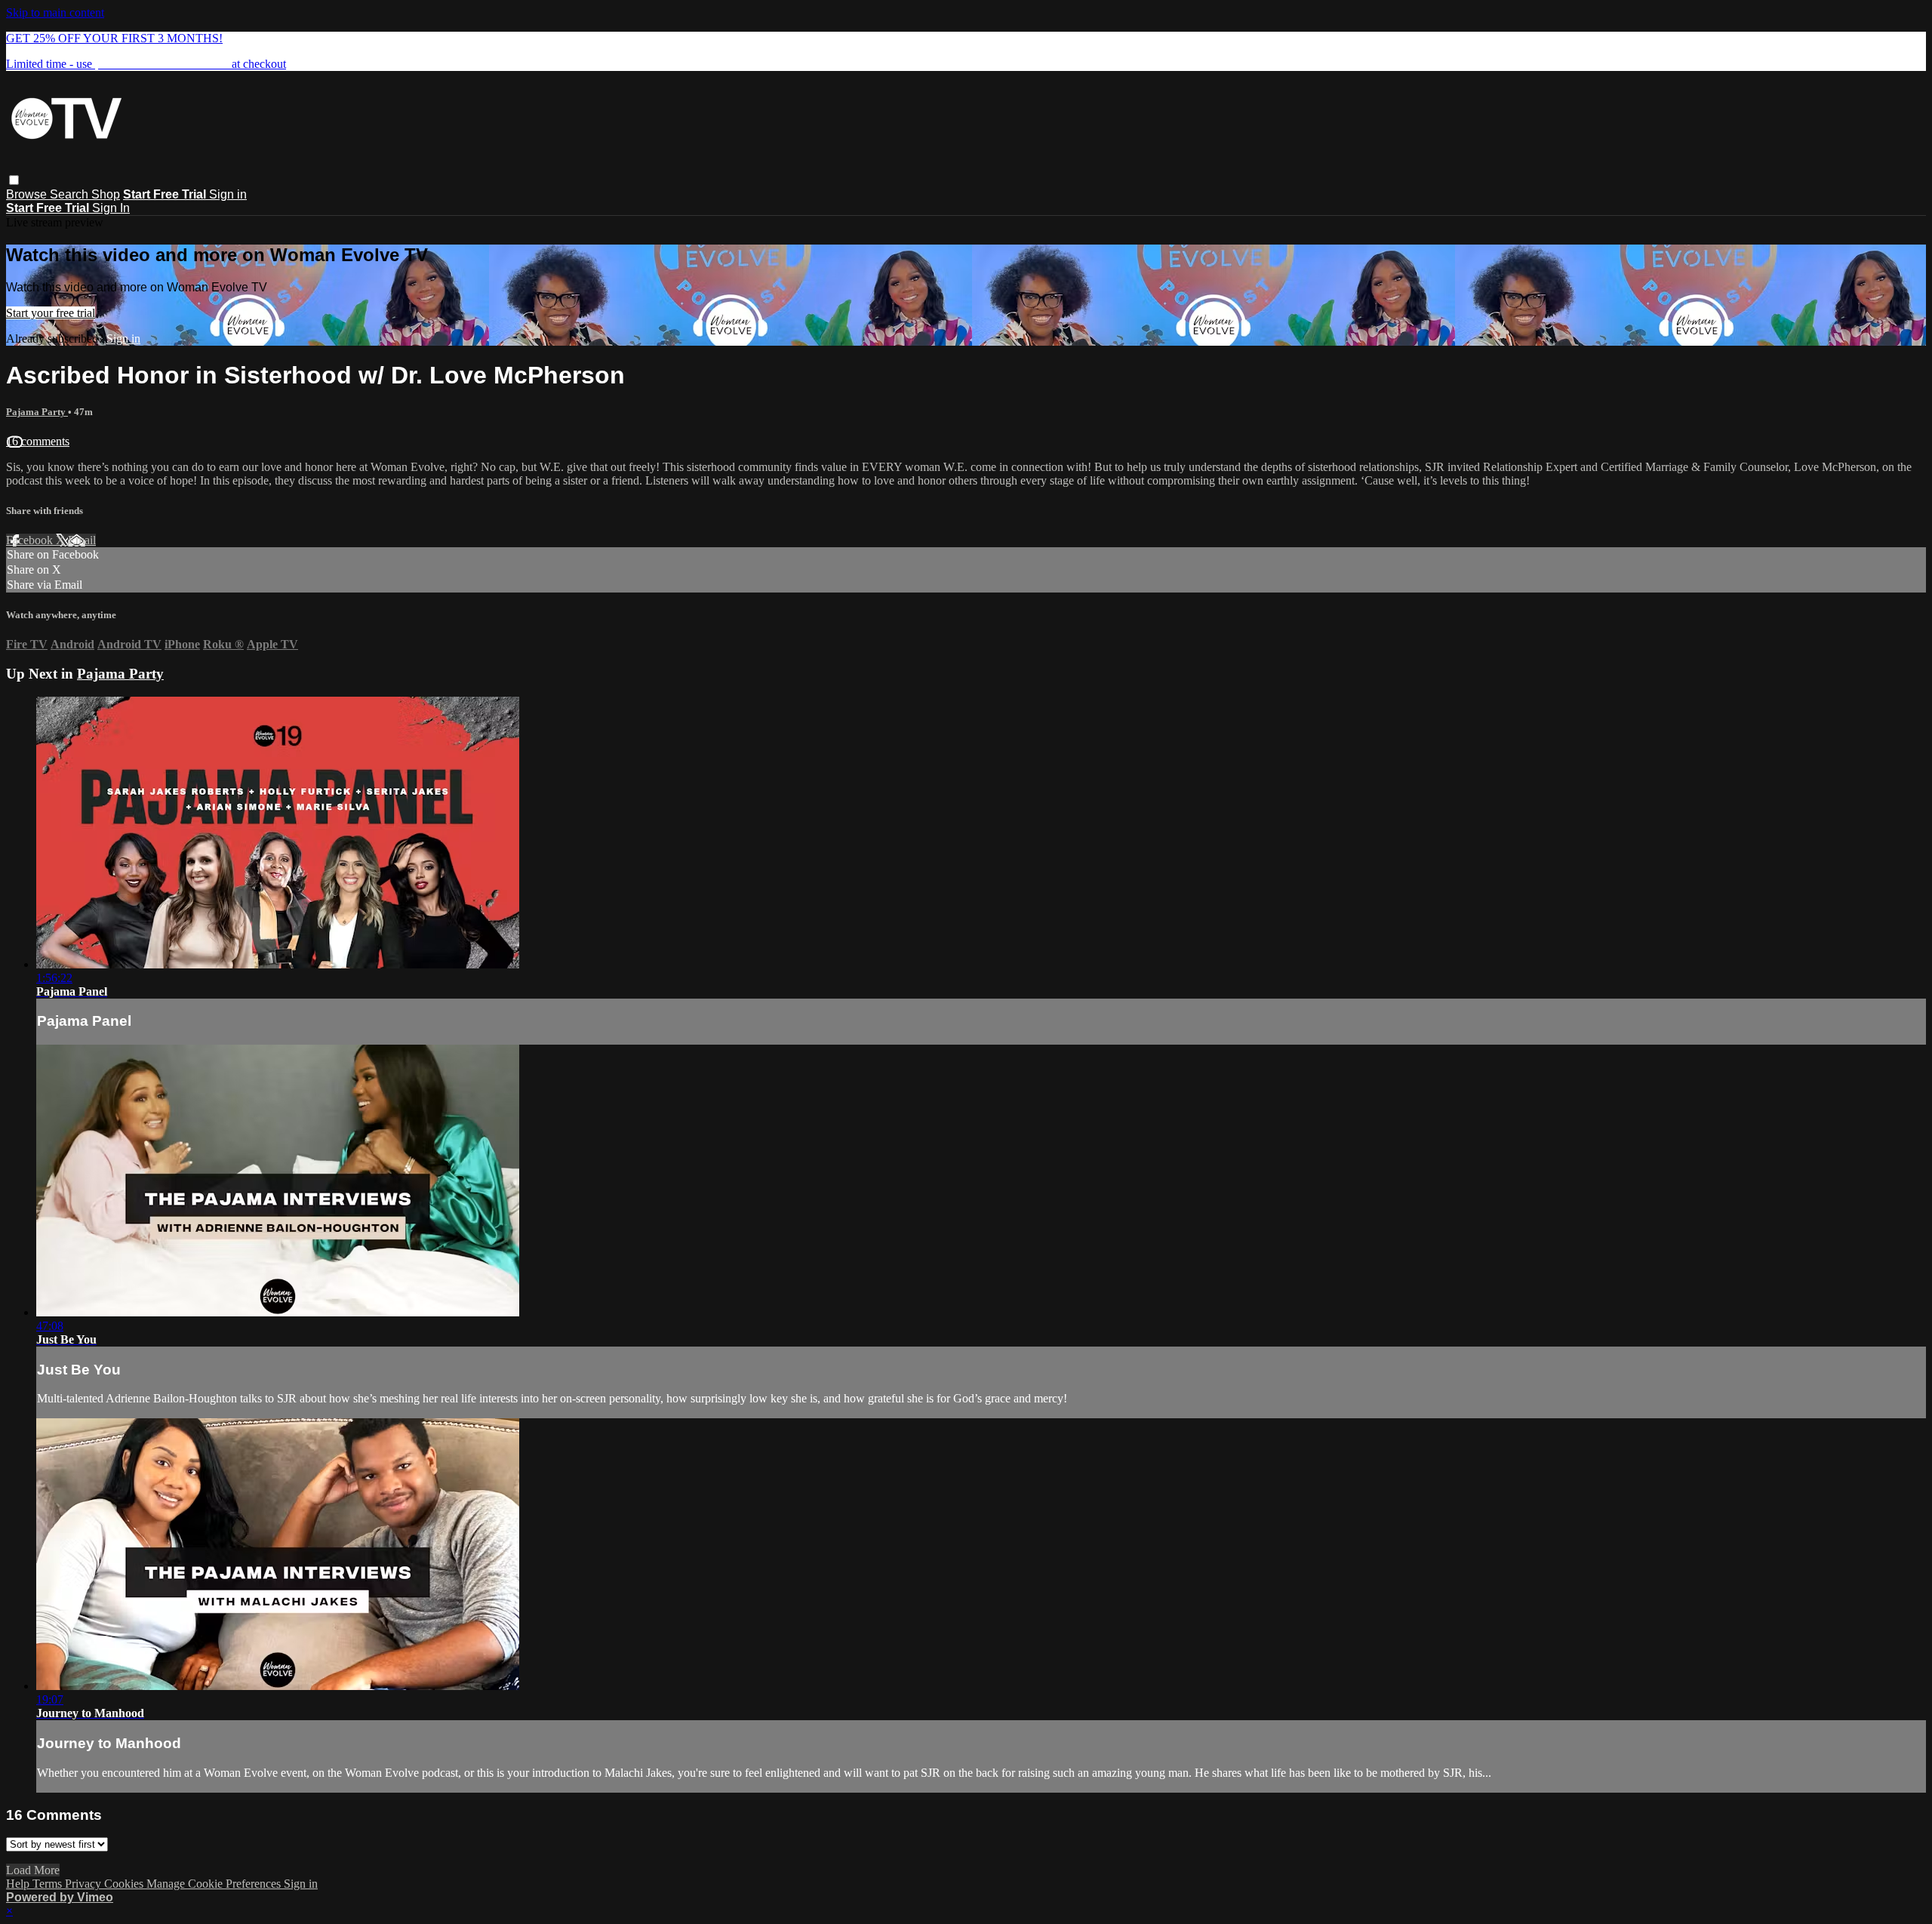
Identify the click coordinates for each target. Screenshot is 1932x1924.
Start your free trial (51, 313)
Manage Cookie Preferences (215, 1884)
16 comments (38, 441)
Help (19, 1884)
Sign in (228, 194)
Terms (49, 1884)
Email (82, 540)
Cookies (125, 1884)
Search (71, 194)
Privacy (85, 1884)
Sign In (111, 208)
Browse (28, 194)
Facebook (31, 540)
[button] (14, 180)
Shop (106, 194)
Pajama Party (37, 412)
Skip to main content (55, 12)
